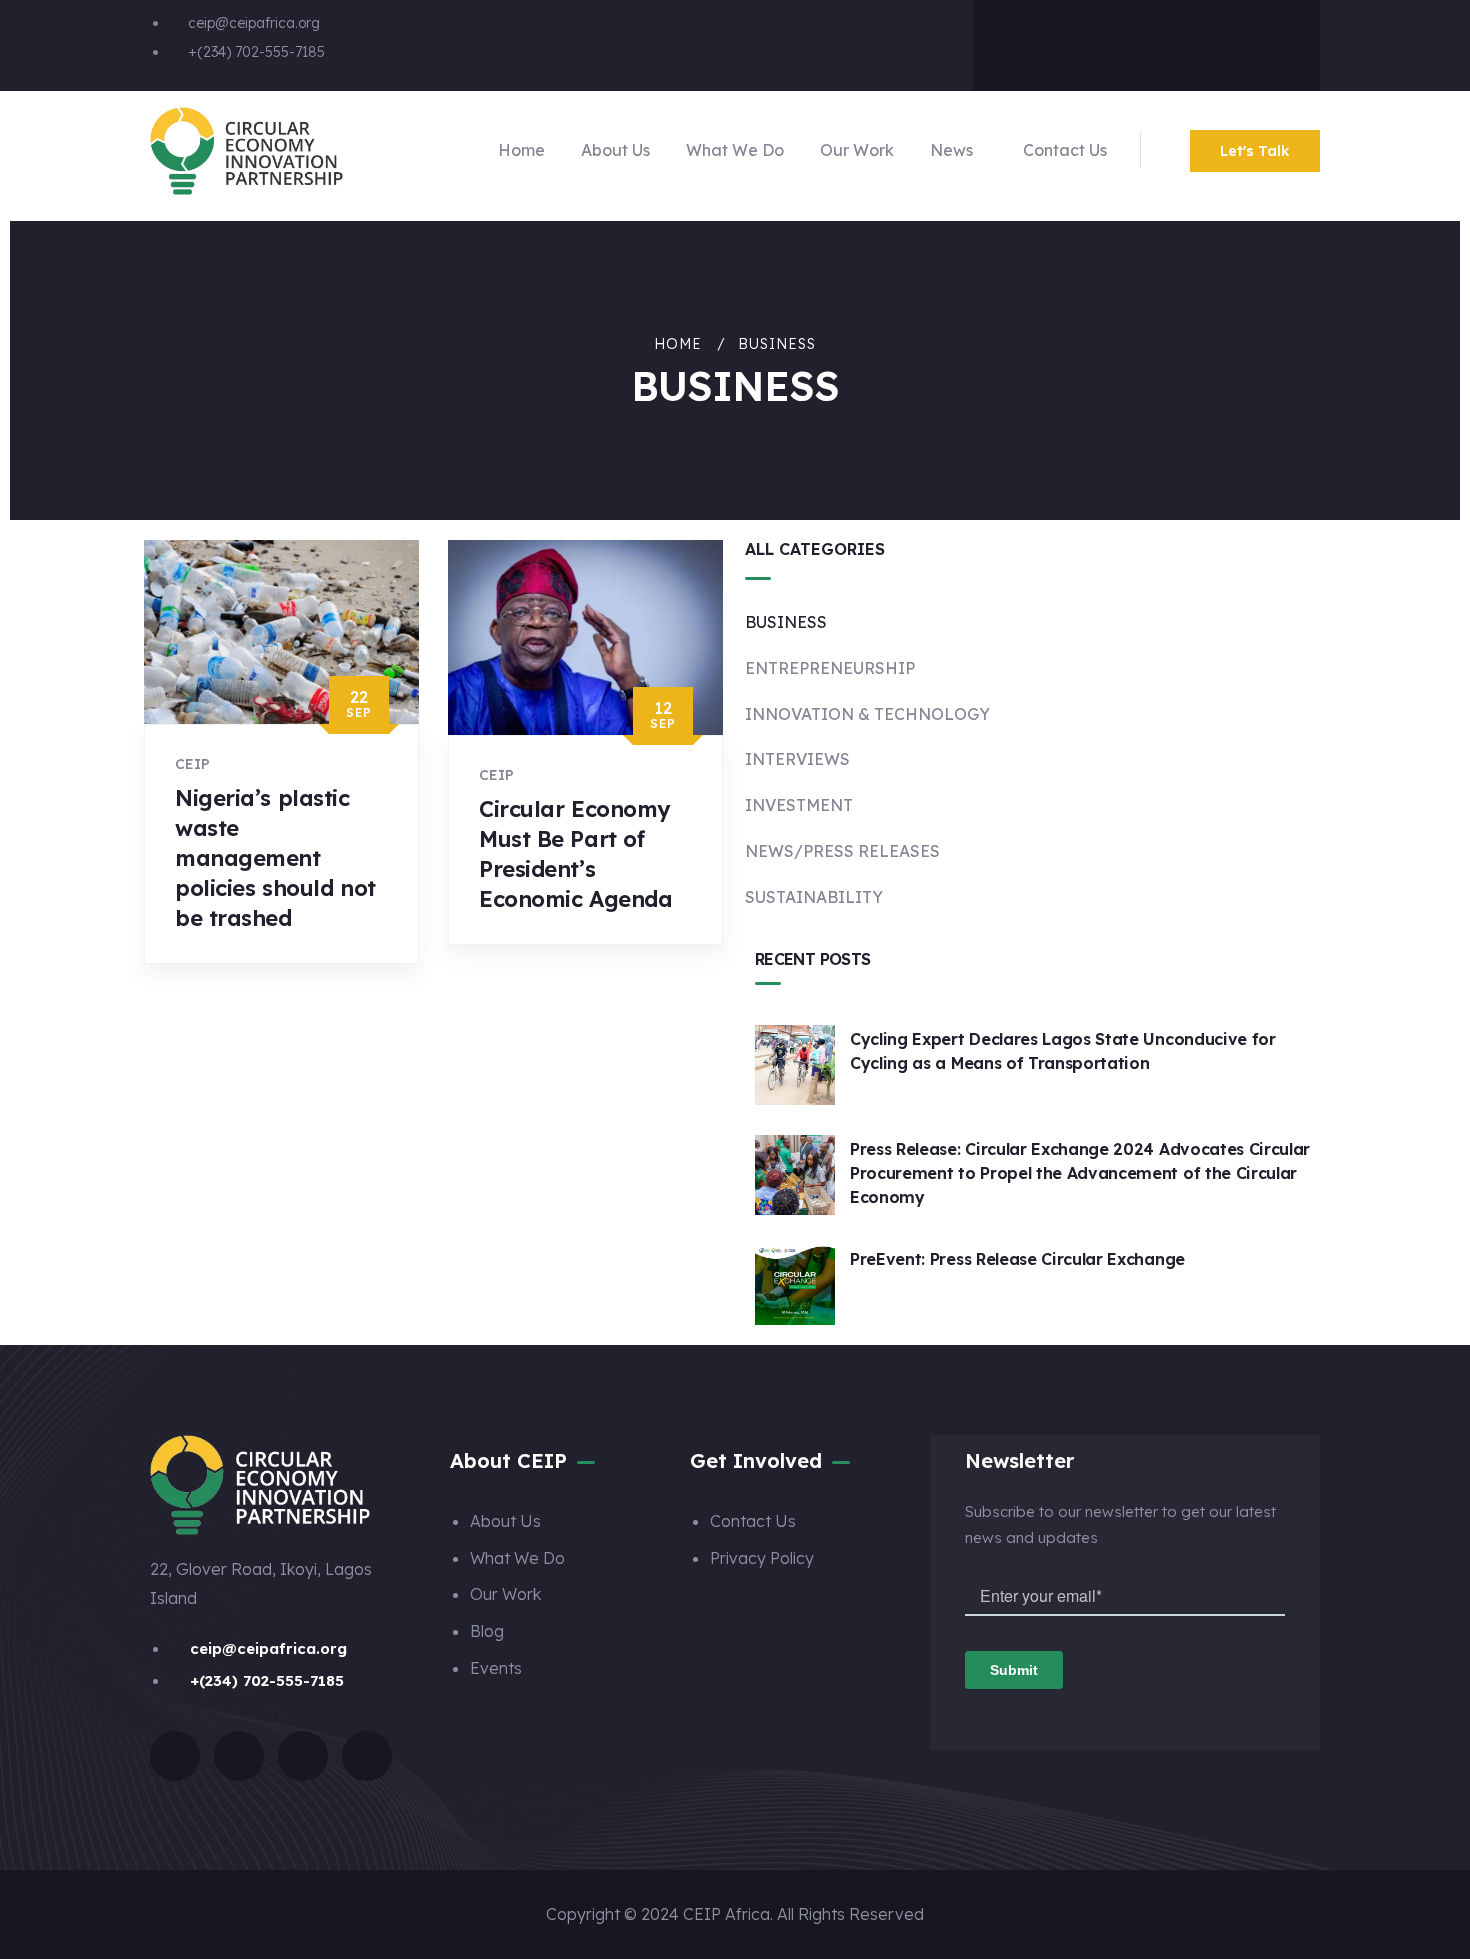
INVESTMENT (799, 805)
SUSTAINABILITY (814, 897)
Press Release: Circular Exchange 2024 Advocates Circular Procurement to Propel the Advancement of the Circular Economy (1080, 1173)
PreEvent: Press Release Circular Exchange (1017, 1259)
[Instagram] (1186, 41)
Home (678, 344)
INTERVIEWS (797, 759)
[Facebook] (1028, 41)
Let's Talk (1255, 151)
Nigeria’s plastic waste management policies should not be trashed (275, 858)
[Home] (246, 151)
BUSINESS (786, 622)
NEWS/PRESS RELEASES (842, 851)
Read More (230, 982)
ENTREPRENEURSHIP (830, 668)
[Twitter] (1107, 41)
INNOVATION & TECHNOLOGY (867, 714)
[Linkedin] (1265, 41)
